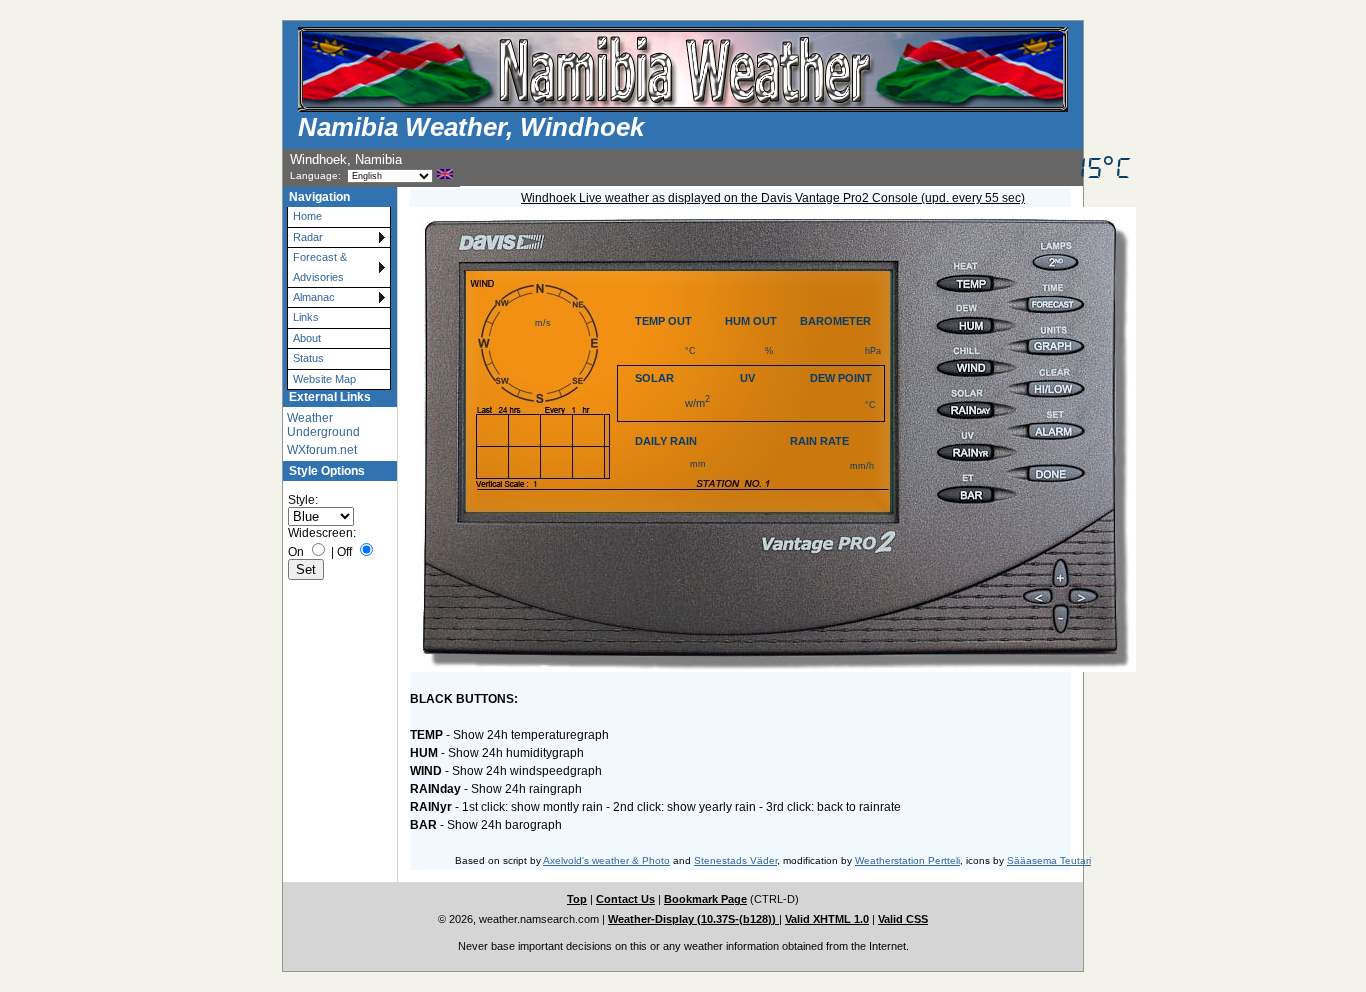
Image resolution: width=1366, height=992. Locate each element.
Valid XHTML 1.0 (827, 919)
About (307, 338)
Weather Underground (323, 425)
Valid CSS (903, 919)
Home (307, 216)
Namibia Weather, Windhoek (471, 127)
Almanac (314, 297)
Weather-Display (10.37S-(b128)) (693, 919)
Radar (308, 237)
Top (577, 899)
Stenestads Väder (735, 860)
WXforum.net (322, 450)
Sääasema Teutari (1049, 860)
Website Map (324, 379)
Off (344, 552)
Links (306, 317)
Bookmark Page (705, 899)
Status (308, 358)
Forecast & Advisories (320, 266)
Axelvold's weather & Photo (606, 860)
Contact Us (625, 899)
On (296, 552)
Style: (303, 500)
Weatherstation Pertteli (907, 860)
